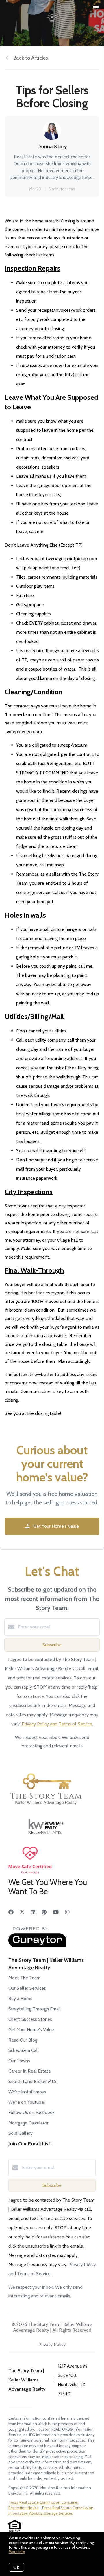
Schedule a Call (24, 2050)
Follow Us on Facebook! (32, 2112)
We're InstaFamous (27, 2092)
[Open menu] (96, 8)
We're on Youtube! (27, 2102)
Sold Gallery (21, 2133)
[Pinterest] (44, 1912)
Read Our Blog (23, 2040)
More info (17, 2552)
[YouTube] (56, 1912)
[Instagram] (67, 1912)
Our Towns (19, 2061)
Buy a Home (21, 1998)
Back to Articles (31, 58)
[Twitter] (22, 1912)
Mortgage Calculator (28, 2123)
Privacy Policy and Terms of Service (57, 1724)
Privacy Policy (52, 2344)
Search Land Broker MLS (32, 2081)
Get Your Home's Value (31, 2030)
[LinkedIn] (33, 1912)
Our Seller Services (27, 1988)
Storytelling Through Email (35, 2009)
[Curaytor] (37, 1946)
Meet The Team (24, 1978)
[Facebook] (11, 1912)
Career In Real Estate (30, 2071)
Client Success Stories (30, 2019)
